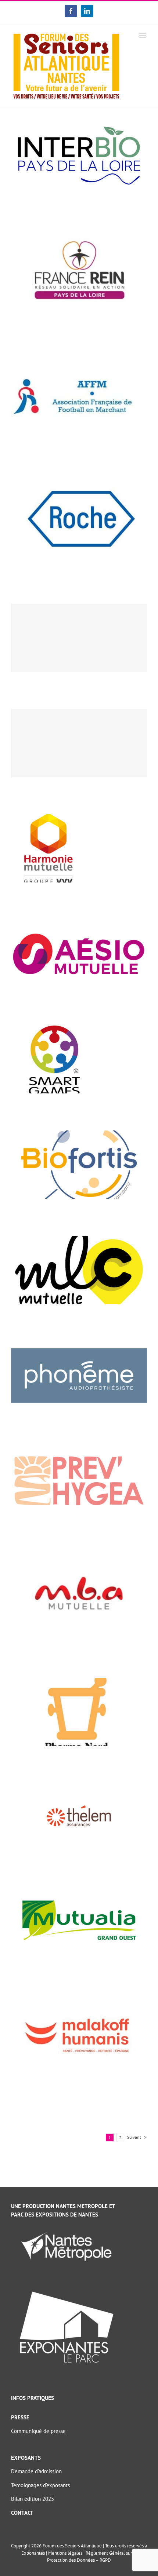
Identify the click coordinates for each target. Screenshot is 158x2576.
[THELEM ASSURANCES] (79, 1787)
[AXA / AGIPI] (79, 638)
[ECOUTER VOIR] (79, 743)
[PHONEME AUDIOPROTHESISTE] (79, 1345)
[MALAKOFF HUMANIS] (79, 1995)
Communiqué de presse (38, 2431)
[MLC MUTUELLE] (79, 1240)
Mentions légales (65, 2553)
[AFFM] (79, 356)
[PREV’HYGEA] (79, 1450)
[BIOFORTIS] (79, 1134)
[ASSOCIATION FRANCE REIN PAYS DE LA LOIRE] (79, 230)
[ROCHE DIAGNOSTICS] (79, 481)
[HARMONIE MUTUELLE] (79, 818)
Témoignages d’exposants (40, 2485)
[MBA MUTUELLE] (79, 1556)
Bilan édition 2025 (33, 2499)
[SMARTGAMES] (79, 1029)
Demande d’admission (36, 2471)
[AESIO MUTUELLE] (79, 923)
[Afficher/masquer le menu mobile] (143, 35)
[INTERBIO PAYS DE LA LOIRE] (79, 125)
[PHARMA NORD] (79, 1682)
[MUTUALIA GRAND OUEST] (79, 1890)
